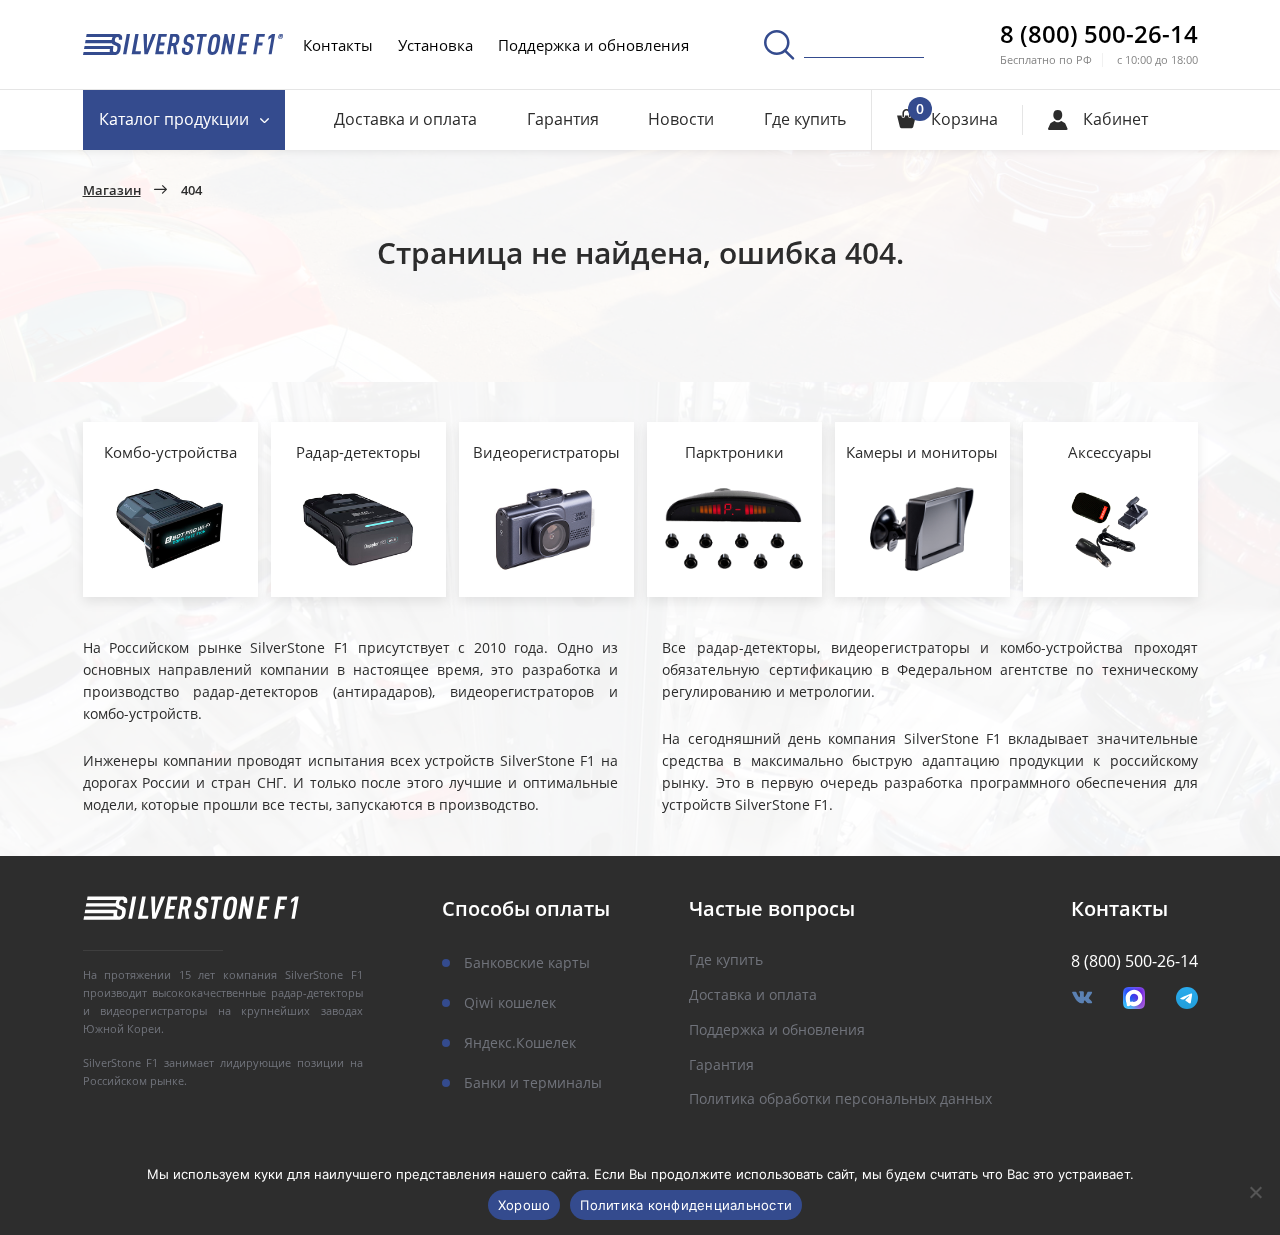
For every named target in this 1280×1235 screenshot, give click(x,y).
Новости (681, 119)
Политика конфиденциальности (686, 1205)
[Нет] (1255, 1192)
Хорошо (524, 1205)
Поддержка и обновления (593, 45)
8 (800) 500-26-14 (1099, 34)
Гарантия (563, 119)
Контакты (338, 45)
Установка (435, 45)
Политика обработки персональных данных (840, 1099)
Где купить (805, 119)
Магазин (112, 191)
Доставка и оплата (405, 119)
